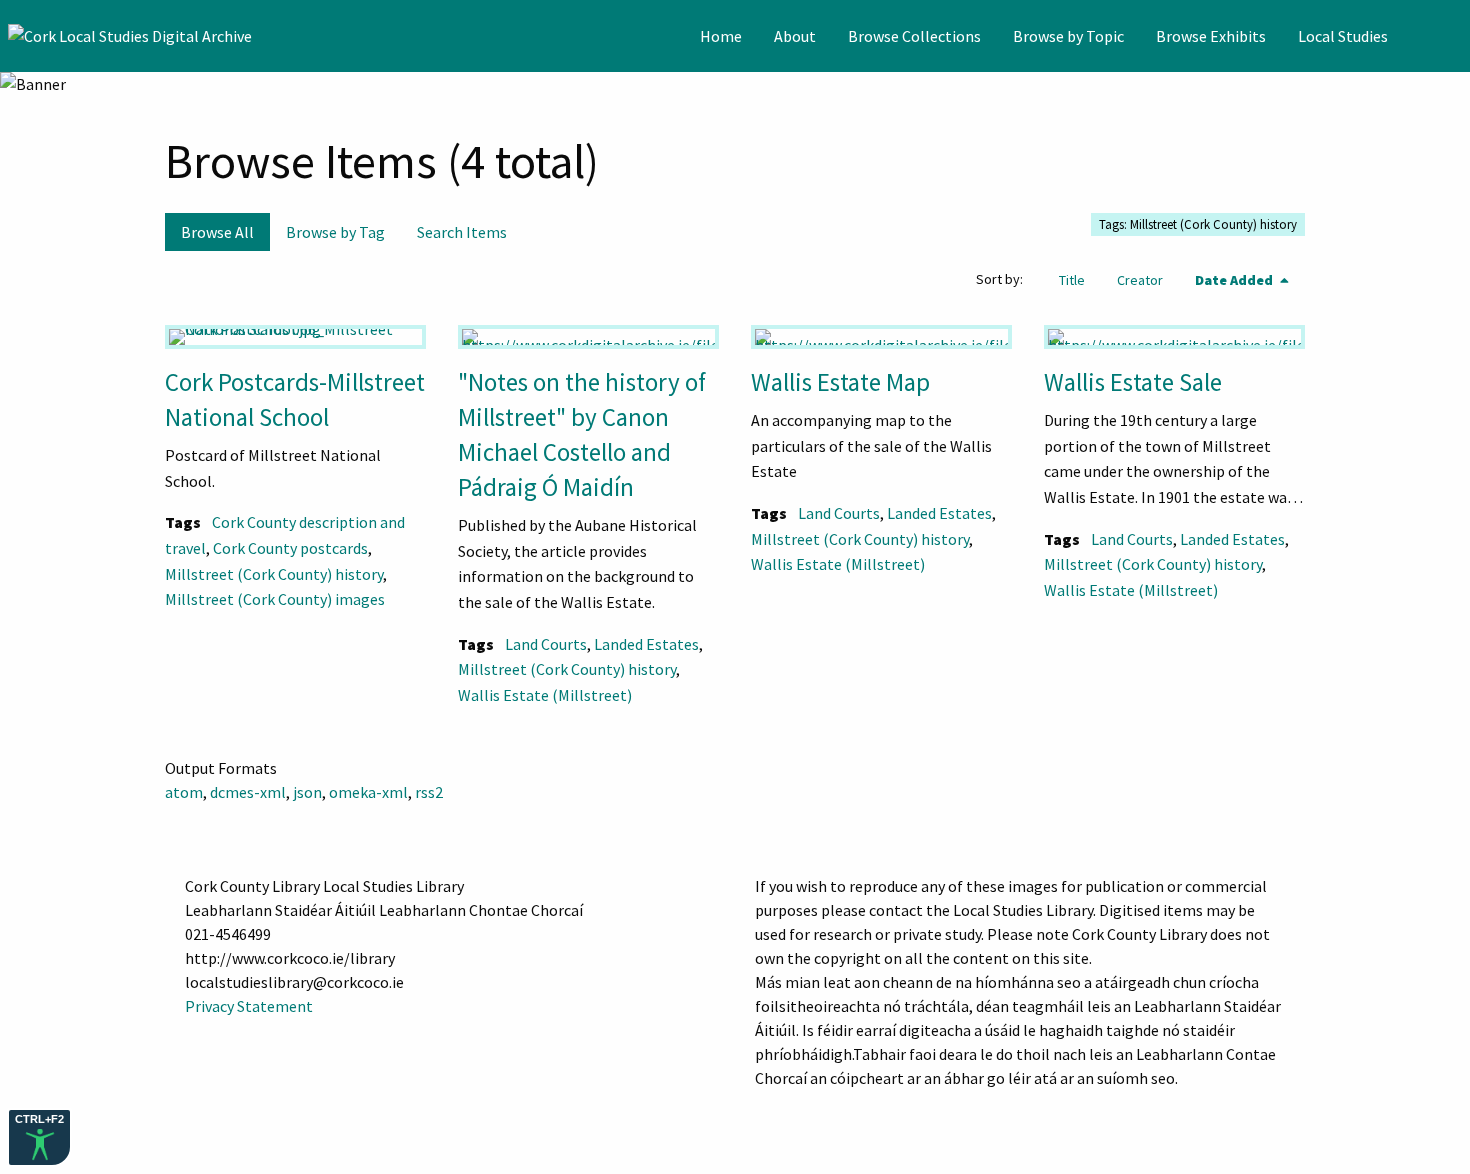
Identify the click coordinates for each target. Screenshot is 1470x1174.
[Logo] (130, 36)
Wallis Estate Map (840, 382)
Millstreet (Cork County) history (274, 574)
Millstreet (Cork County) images (275, 599)
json (307, 792)
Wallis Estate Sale (1133, 382)
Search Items (462, 232)
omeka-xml (368, 792)
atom (184, 792)
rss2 (429, 792)
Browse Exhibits (1211, 36)
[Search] (1453, 36)
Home (721, 36)
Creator (1140, 280)
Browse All (217, 232)
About (795, 36)
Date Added (1235, 280)
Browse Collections (914, 36)
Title (1072, 280)
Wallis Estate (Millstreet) (545, 695)
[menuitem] (721, 36)
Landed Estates (646, 644)
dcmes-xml (248, 792)
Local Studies (1343, 36)
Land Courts (546, 644)
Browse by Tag (335, 232)
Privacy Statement (249, 1006)
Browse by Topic (1068, 36)
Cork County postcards (290, 548)
